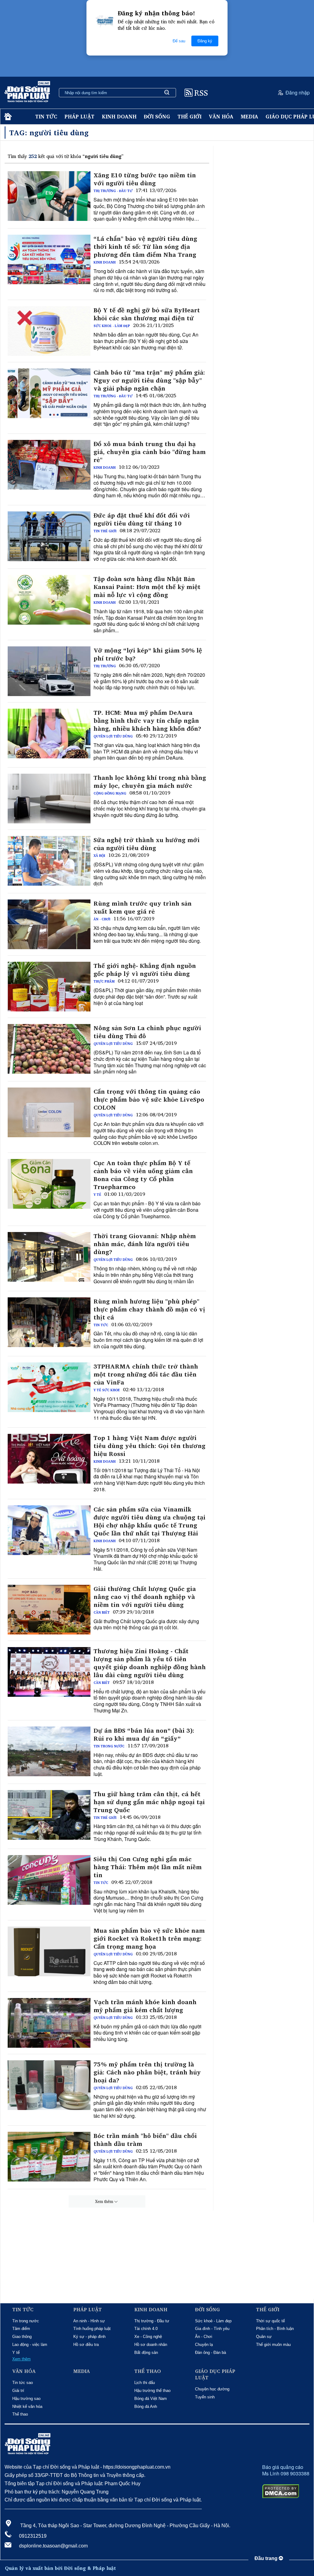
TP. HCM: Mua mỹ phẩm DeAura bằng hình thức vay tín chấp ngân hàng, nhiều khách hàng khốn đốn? (147, 721)
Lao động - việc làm (30, 2345)
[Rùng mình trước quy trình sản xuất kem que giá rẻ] (49, 924)
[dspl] (7, 117)
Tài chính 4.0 (146, 2329)
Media (249, 116)
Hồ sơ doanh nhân (151, 2345)
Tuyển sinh (205, 2397)
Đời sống (157, 116)
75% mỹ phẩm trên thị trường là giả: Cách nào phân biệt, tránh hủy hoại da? (147, 2072)
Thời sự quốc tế (270, 2321)
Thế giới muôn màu (273, 2345)
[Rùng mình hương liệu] (49, 1322)
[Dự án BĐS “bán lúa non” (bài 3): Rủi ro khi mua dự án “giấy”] (49, 1751)
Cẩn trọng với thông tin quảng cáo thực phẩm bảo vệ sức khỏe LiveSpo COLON (149, 1099)
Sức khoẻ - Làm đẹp (112, 326)
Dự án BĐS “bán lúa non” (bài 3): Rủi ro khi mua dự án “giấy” (144, 1735)
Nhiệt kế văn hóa (27, 2407)
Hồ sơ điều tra (86, 2345)
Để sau (179, 41)
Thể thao (20, 2414)
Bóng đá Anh (146, 2407)
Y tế (97, 1195)
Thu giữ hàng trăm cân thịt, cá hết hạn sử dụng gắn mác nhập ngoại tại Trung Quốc (149, 1802)
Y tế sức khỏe (107, 1390)
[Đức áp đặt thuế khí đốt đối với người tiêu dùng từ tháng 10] (49, 536)
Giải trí (18, 2391)
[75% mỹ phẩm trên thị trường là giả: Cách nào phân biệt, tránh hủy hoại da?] (49, 2085)
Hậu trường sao (26, 2399)
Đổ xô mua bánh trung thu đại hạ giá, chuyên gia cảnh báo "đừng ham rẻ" (150, 452)
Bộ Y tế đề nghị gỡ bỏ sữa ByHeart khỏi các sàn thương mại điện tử (147, 314)
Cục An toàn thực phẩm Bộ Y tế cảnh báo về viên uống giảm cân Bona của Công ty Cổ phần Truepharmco (143, 1175)
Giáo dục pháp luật (215, 2374)
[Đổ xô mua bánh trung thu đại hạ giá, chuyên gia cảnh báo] (49, 465)
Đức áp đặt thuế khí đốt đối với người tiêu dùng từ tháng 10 (142, 519)
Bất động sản (146, 2353)
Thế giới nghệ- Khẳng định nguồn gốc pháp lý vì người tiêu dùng (145, 970)
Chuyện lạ (204, 2345)
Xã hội (99, 856)
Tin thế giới (105, 531)
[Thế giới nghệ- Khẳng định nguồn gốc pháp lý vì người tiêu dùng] (49, 987)
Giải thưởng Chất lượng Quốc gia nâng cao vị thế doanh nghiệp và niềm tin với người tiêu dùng (145, 1597)
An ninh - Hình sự (89, 2321)
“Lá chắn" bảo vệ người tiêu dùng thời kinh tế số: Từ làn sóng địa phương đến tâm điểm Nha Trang (145, 247)
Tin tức (46, 116)
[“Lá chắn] (49, 260)
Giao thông (22, 2337)
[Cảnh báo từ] (49, 393)
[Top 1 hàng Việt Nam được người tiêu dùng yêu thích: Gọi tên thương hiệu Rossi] (49, 1459)
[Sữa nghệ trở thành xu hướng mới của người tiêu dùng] (49, 861)
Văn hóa (221, 116)
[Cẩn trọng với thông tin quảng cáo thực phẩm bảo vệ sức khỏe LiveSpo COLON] (49, 1112)
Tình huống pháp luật (92, 2329)
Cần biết (102, 1612)
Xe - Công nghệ (148, 2337)
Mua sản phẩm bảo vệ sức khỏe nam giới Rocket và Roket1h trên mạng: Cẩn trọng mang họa (149, 1939)
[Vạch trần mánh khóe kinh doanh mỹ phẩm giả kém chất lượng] (49, 2023)
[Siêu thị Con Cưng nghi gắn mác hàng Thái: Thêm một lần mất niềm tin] (49, 1880)
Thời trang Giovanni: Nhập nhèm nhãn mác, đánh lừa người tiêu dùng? (145, 1244)
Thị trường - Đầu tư (113, 191)
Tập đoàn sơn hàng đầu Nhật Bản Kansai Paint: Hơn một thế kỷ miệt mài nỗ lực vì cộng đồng (147, 587)
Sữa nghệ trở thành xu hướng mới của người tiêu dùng (147, 844)
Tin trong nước (109, 1746)
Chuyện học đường (212, 2389)
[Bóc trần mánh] (49, 2157)
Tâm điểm (21, 2329)
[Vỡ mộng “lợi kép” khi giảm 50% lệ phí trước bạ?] (49, 671)
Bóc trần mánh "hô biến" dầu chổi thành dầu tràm (145, 2140)
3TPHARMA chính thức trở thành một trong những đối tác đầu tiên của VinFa (146, 1374)
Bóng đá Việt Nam (151, 2399)
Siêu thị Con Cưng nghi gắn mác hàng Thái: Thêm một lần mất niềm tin (148, 1867)
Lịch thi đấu (145, 2383)
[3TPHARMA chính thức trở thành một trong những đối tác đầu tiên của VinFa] (49, 1387)
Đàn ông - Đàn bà (211, 2353)
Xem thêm (104, 2201)
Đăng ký (205, 41)
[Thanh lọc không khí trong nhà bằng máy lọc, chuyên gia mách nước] (49, 799)
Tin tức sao (23, 2383)
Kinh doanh (119, 116)
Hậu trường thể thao (152, 2391)
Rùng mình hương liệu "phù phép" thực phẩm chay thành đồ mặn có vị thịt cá (149, 1309)
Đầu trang (267, 2558)
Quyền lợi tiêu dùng (113, 736)
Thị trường (105, 666)
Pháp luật (79, 116)
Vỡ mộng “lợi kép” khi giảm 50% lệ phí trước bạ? (148, 654)
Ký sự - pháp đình (89, 2337)
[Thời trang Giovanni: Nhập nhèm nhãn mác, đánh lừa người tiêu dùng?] (49, 1257)
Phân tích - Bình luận (275, 2329)
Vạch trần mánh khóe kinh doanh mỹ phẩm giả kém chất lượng (145, 2006)
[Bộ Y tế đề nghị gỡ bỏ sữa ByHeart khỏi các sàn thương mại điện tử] (49, 331)
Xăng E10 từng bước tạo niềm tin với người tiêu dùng (145, 179)
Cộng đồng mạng (110, 793)
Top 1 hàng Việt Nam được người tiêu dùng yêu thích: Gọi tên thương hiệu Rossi (149, 1446)
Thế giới (190, 116)
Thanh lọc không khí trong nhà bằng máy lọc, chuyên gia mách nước (150, 782)
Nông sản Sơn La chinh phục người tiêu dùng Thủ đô (147, 1032)
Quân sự (264, 2337)
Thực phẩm (104, 981)
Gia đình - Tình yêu (212, 2329)
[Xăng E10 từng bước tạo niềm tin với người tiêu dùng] (49, 196)
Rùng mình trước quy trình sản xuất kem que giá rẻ (143, 907)
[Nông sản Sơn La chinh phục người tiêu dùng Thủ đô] (49, 1049)
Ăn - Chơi (102, 919)
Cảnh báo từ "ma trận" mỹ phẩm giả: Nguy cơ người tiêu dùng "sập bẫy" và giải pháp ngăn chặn (149, 380)
